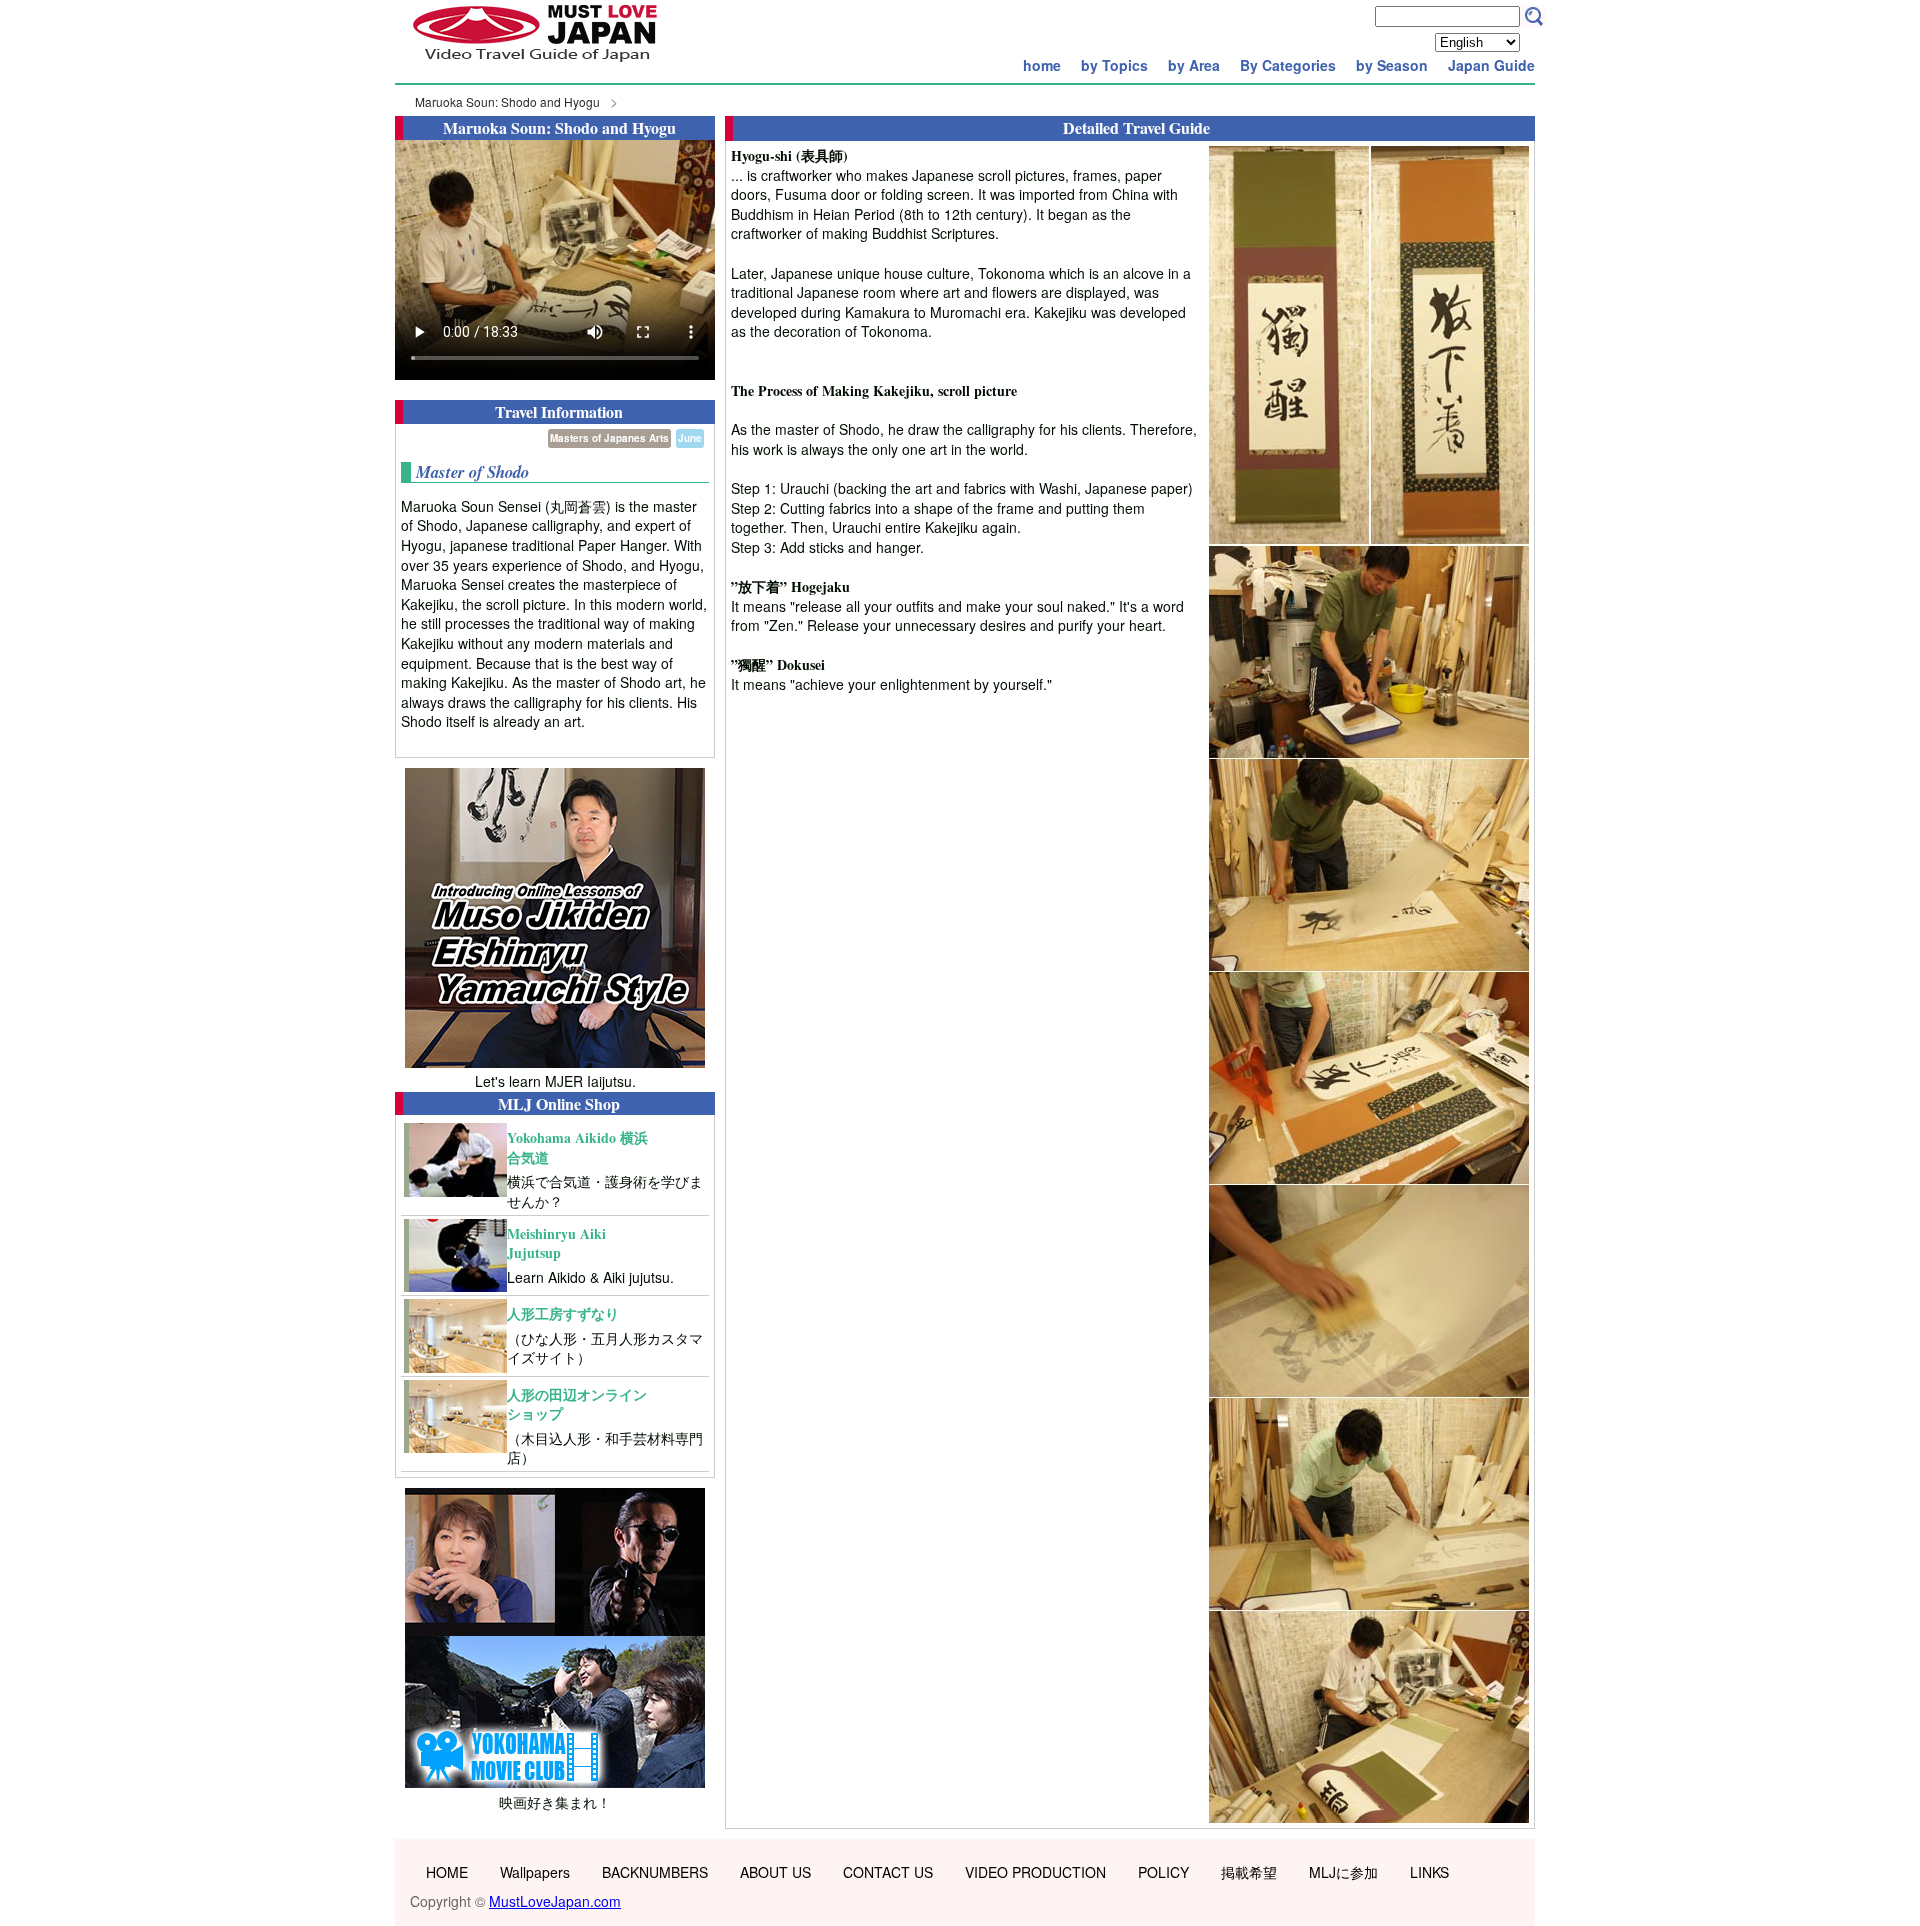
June (690, 438)
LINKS (1429, 1872)
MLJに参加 (1343, 1872)
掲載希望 (1249, 1872)
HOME (447, 1872)
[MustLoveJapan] (535, 64)
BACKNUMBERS (655, 1872)
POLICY (1163, 1872)
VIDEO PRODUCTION (1035, 1872)
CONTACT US (888, 1872)
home (1042, 65)
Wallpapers (535, 1872)
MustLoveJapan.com (555, 1901)
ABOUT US (775, 1872)
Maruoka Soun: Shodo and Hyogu (507, 101)
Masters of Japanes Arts (609, 438)
